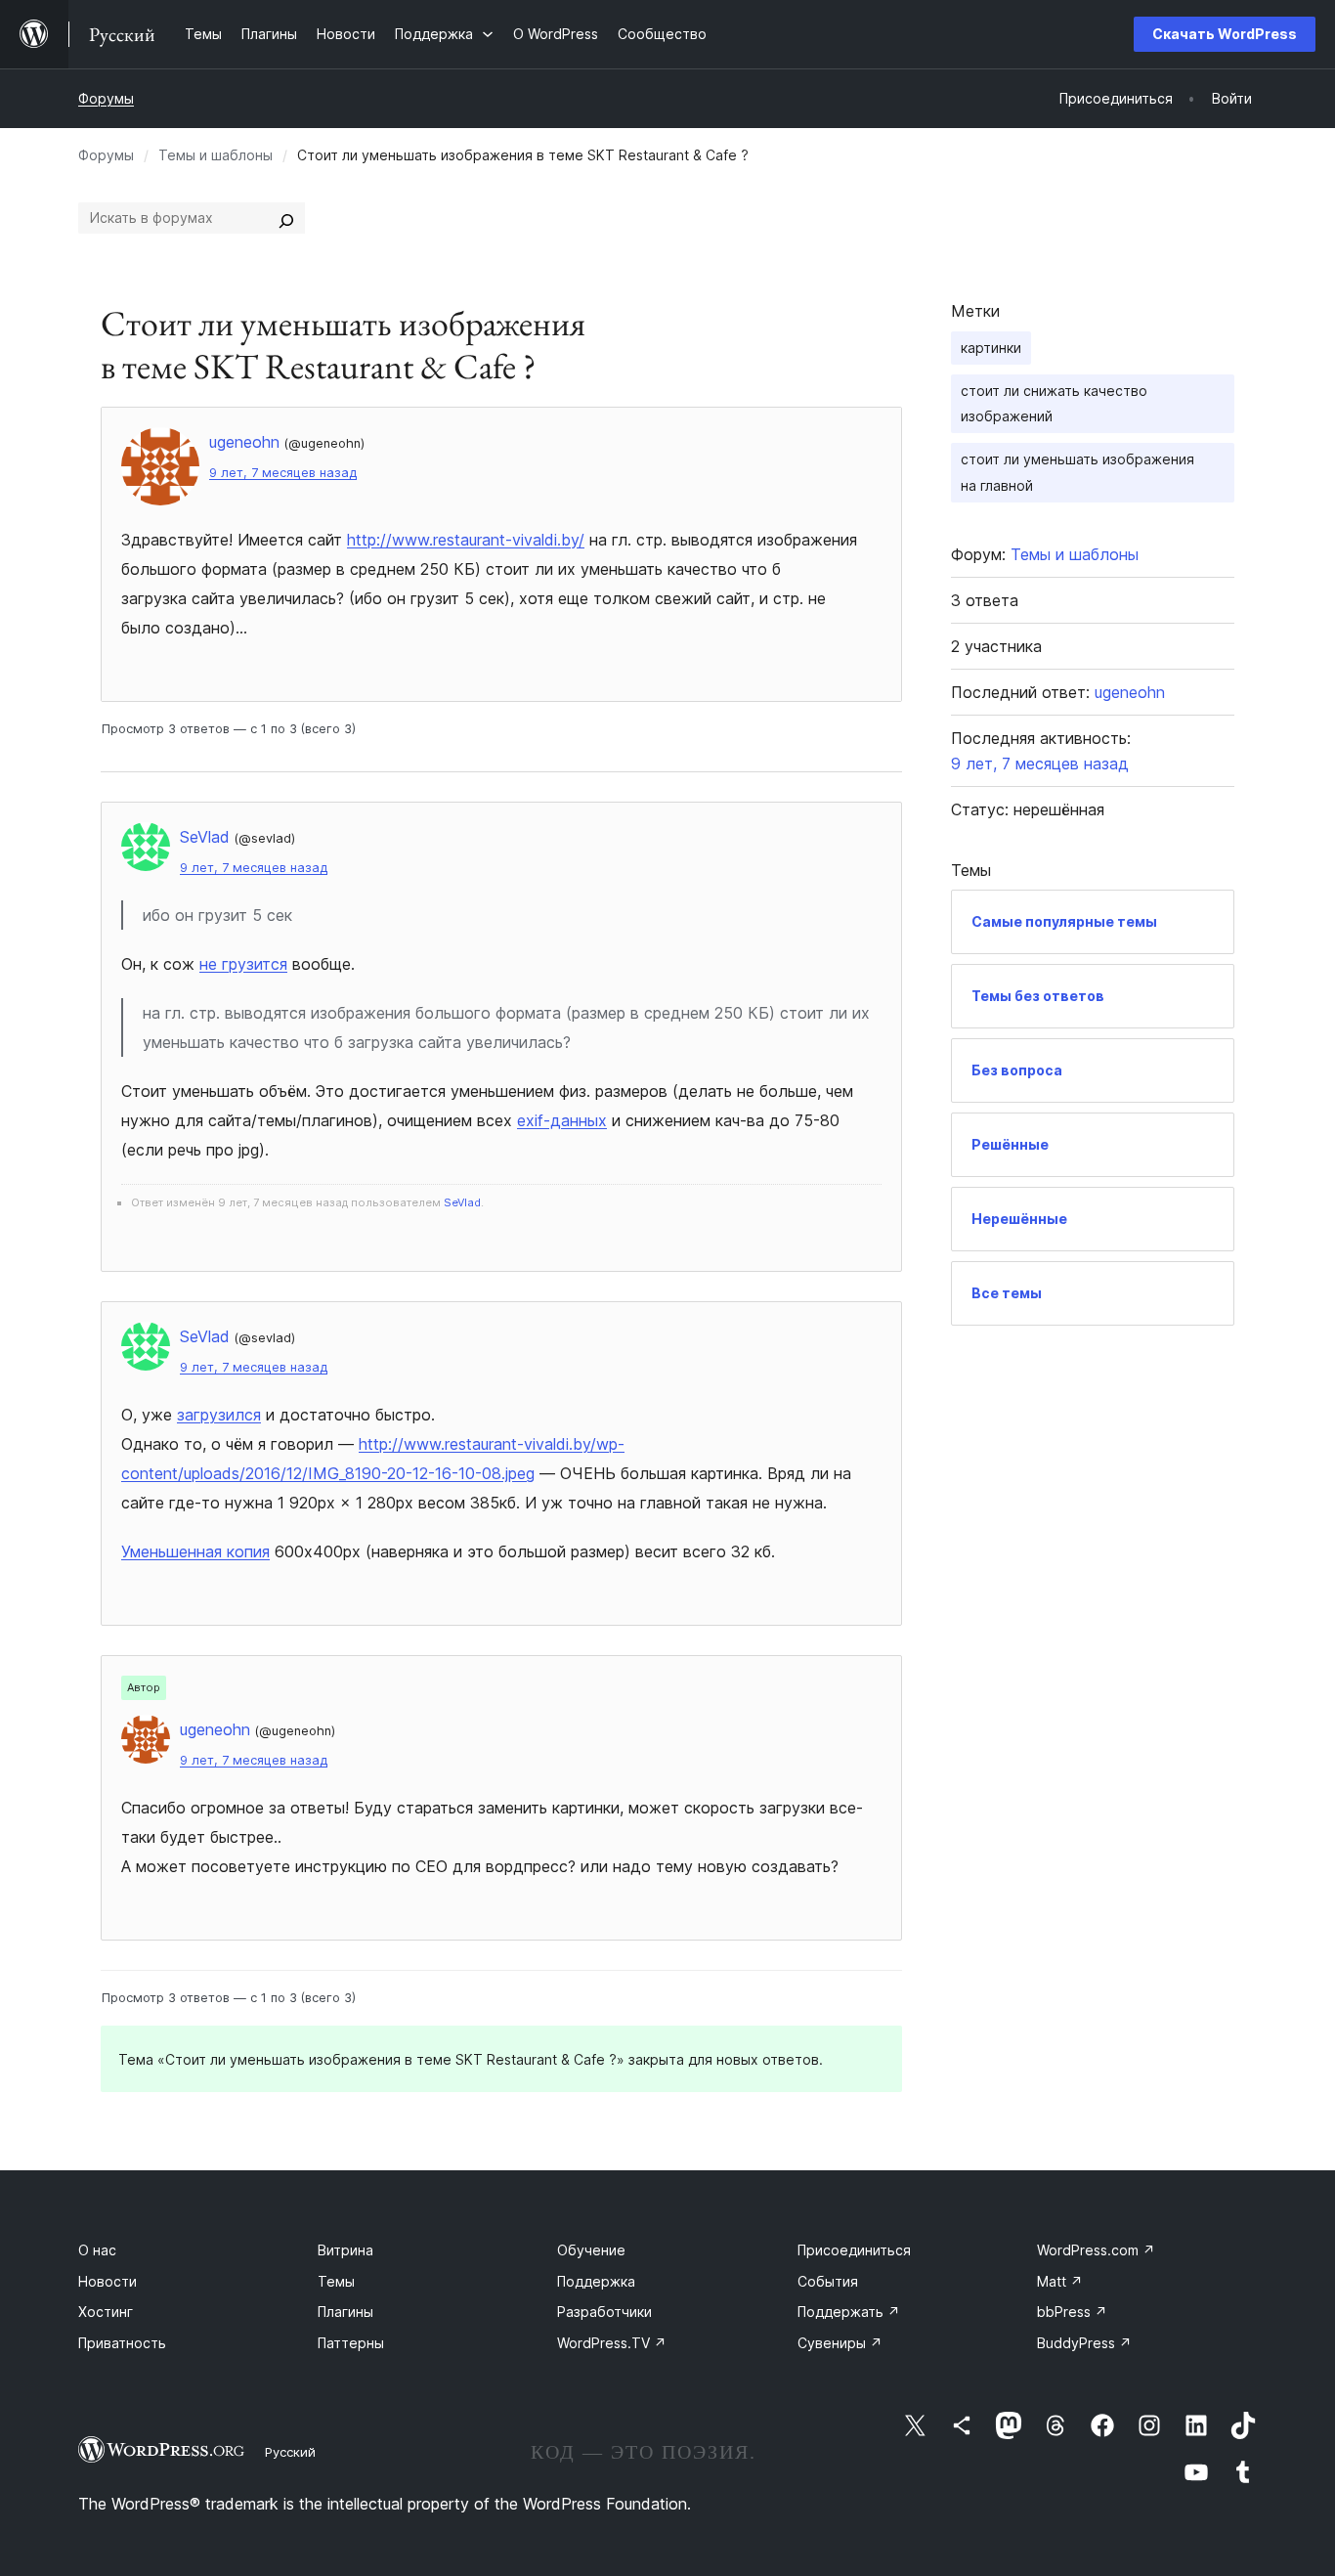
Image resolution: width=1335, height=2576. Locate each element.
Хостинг (106, 2312)
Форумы (106, 98)
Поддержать (849, 2312)
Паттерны (351, 2343)
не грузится (243, 964)
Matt (1060, 2281)
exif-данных (562, 1120)
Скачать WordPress (1225, 34)
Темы (336, 2281)
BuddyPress (1084, 2343)
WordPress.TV (612, 2343)
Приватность (122, 2343)
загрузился (219, 1415)
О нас (97, 2250)
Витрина (345, 2250)
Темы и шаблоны (215, 155)
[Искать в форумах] (286, 218)
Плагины (345, 2312)
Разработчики (604, 2312)
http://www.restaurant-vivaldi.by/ (466, 540)
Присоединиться (854, 2250)
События (828, 2281)
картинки (991, 348)
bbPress (1072, 2312)
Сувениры (840, 2343)
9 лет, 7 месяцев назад (283, 473)
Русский (290, 2452)
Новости (108, 2281)
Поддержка (596, 2281)
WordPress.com (1096, 2250)
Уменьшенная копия (195, 1551)
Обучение (591, 2250)
